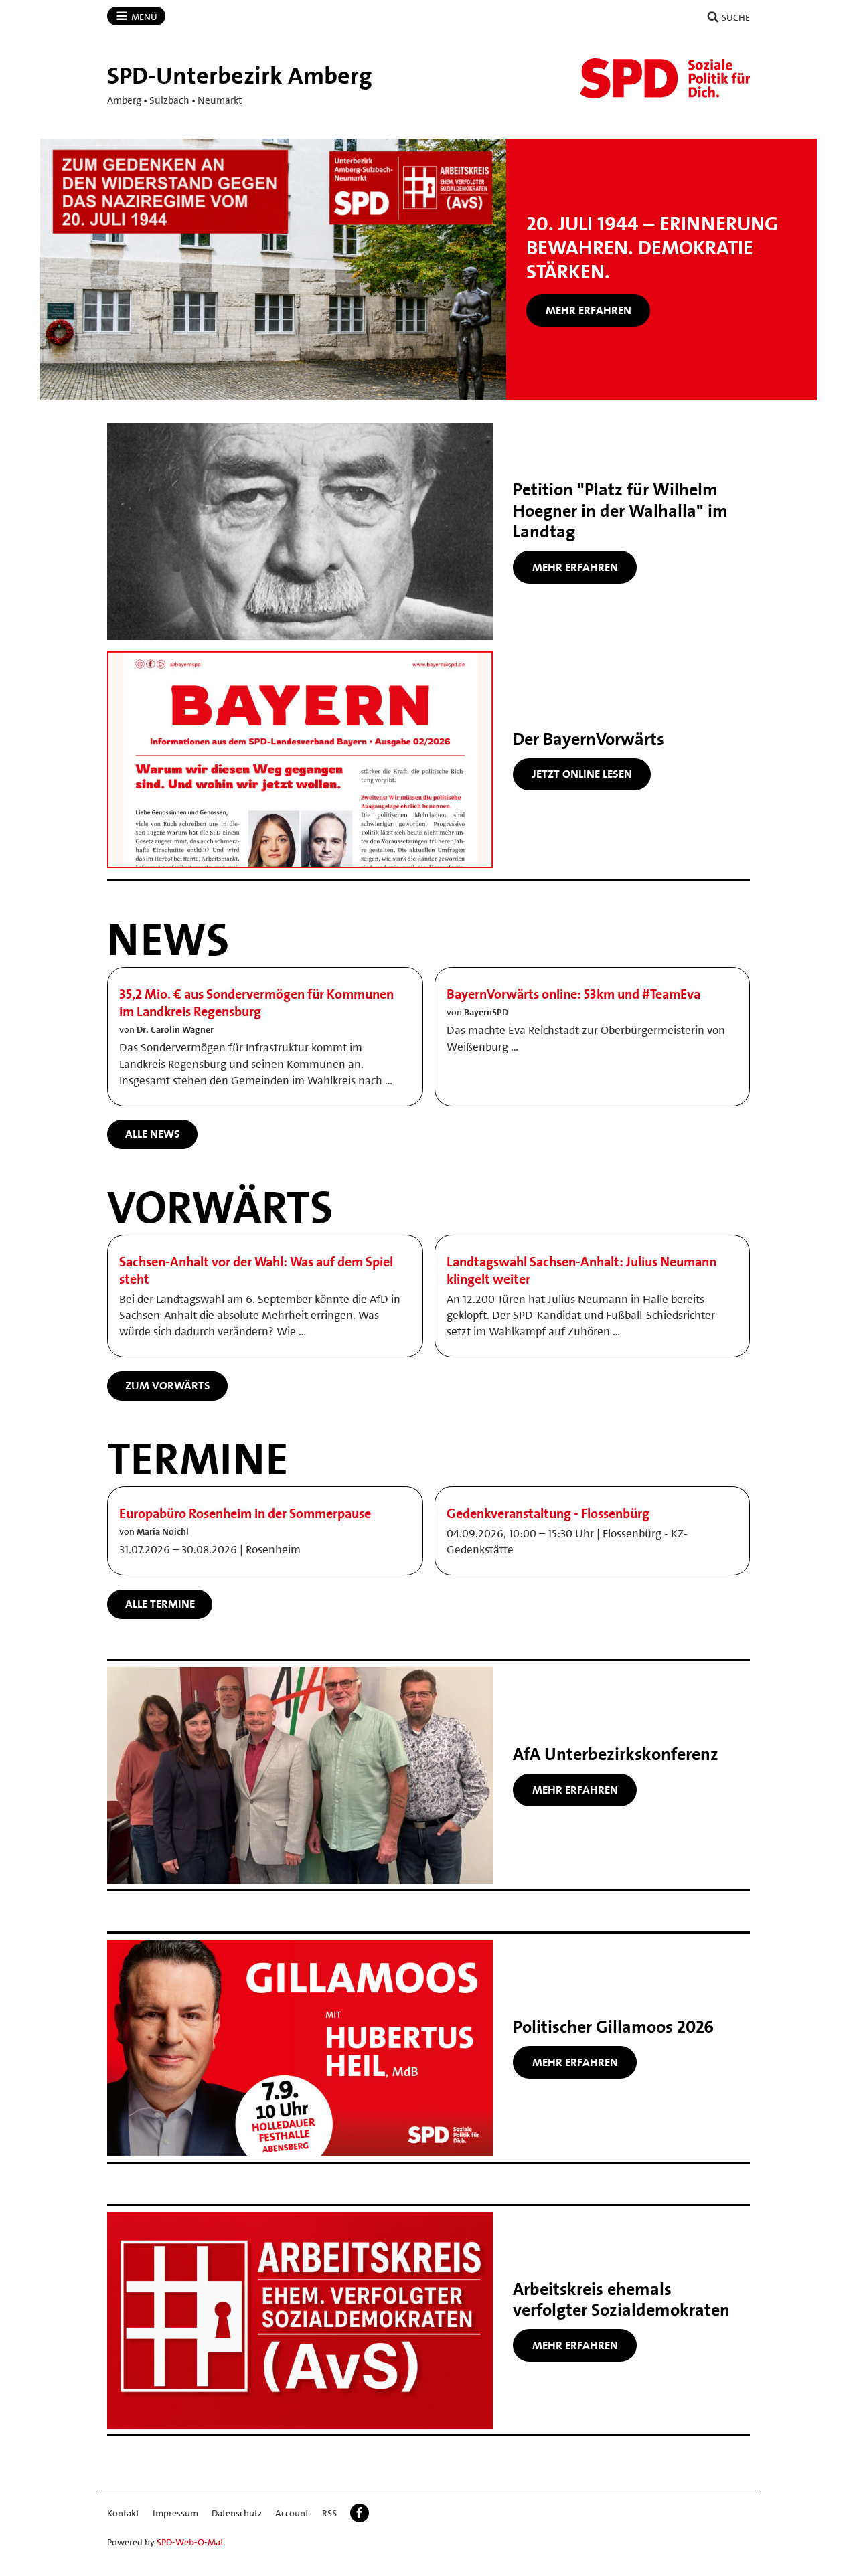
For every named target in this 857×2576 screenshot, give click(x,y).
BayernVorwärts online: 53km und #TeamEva (573, 994)
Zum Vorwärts (168, 1385)
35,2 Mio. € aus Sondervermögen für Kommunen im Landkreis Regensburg (256, 1003)
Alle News (153, 1134)
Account (292, 2513)
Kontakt (123, 2513)
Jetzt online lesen (582, 774)
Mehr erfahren (589, 310)
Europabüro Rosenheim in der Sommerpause (245, 1513)
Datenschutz (237, 2513)
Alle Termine (160, 1604)
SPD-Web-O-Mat (190, 2542)
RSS (329, 2513)
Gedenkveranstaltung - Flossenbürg (548, 1513)
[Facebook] (360, 2513)
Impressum (175, 2513)
